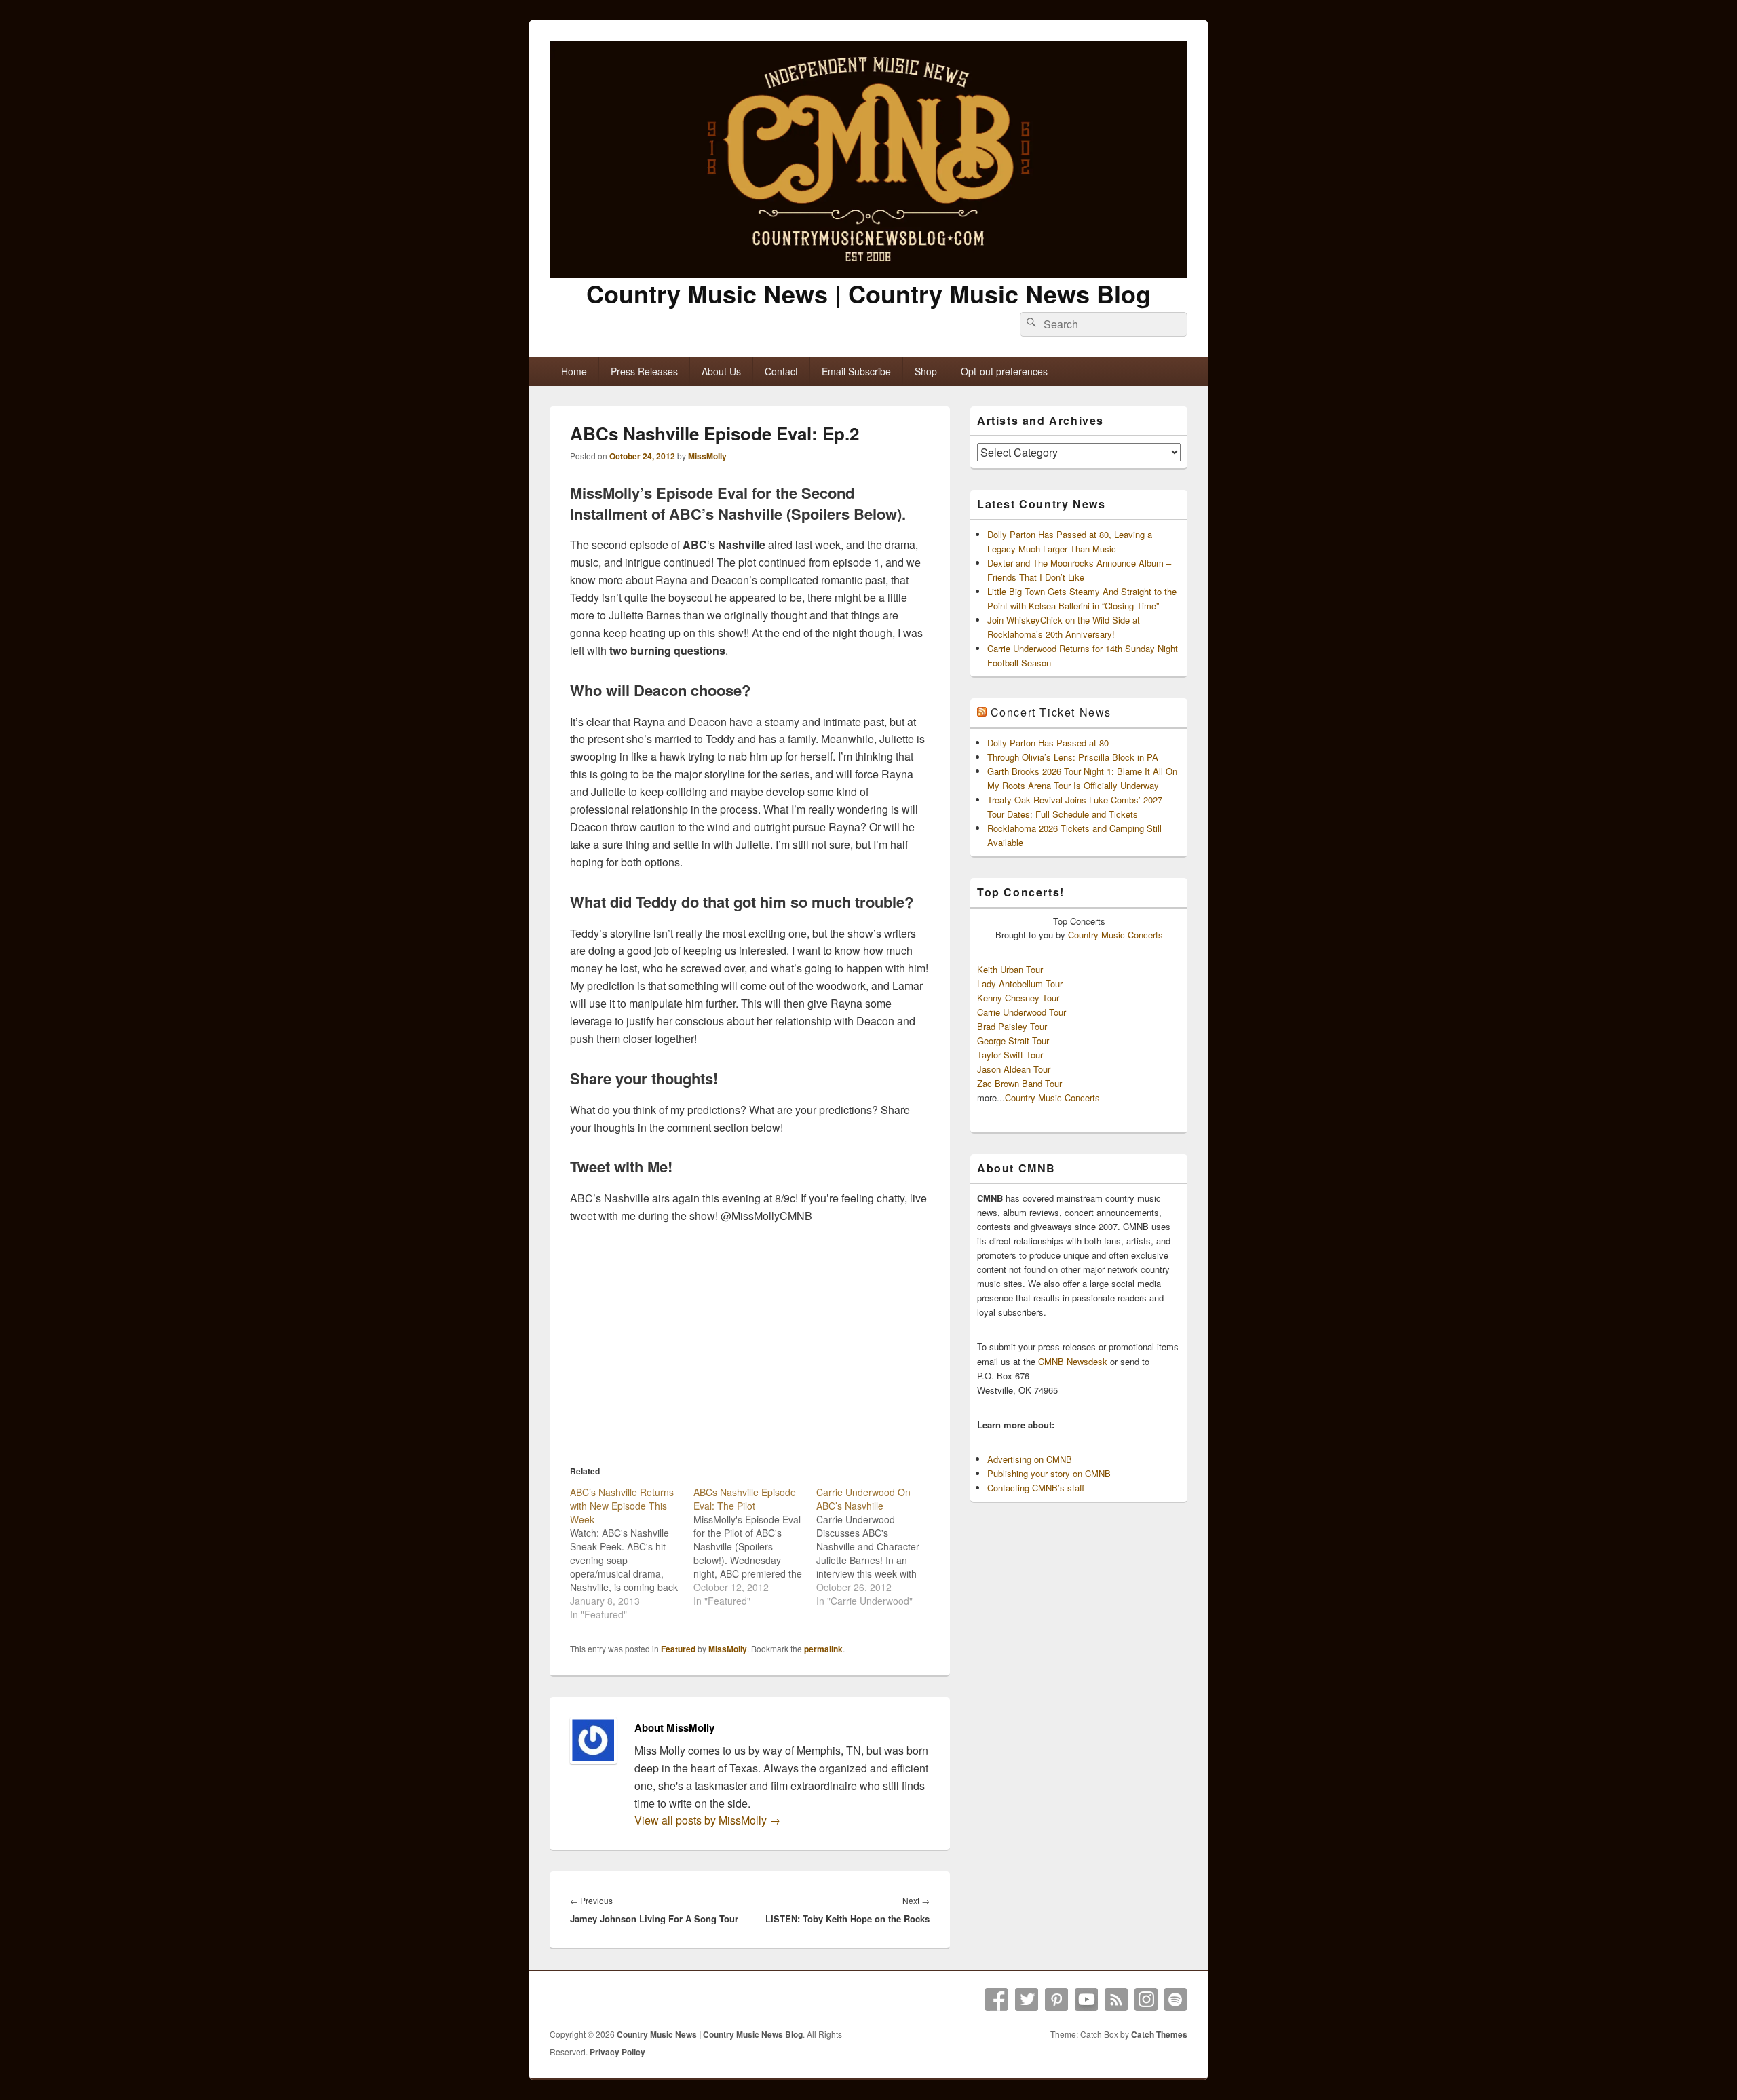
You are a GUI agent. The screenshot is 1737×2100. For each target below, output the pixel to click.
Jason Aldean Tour (1014, 1069)
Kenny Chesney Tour (1018, 998)
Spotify (1176, 2000)
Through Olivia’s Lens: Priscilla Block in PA (1073, 757)
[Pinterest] (1056, 2000)
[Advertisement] (750, 1340)
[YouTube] (1086, 2000)
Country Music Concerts (1115, 935)
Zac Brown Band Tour (1019, 1083)
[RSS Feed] (1116, 2000)
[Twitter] (1027, 2000)
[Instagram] (1146, 2000)
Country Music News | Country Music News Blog (868, 293)
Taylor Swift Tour (1010, 1055)
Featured (678, 1649)
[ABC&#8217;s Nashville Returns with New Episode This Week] (632, 1553)
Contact (781, 371)
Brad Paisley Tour (1012, 1026)
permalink (823, 1649)
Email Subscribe (856, 371)
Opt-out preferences (1004, 371)
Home (574, 371)
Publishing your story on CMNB (1049, 1473)
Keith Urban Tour (1010, 969)
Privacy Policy (617, 2052)
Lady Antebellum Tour (1020, 984)
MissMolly (707, 456)
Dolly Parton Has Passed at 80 (1048, 743)
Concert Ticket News (1051, 712)
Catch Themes (1159, 2034)
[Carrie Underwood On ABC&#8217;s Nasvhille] (878, 1546)
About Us (721, 371)
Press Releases (644, 371)
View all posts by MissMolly (707, 1820)
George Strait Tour (1013, 1041)
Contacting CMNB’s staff (1036, 1488)
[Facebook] (997, 2000)
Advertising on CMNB (1030, 1459)
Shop (926, 371)
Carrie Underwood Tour (1022, 1012)
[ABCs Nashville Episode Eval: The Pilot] (755, 1546)
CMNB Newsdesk (1073, 1361)
